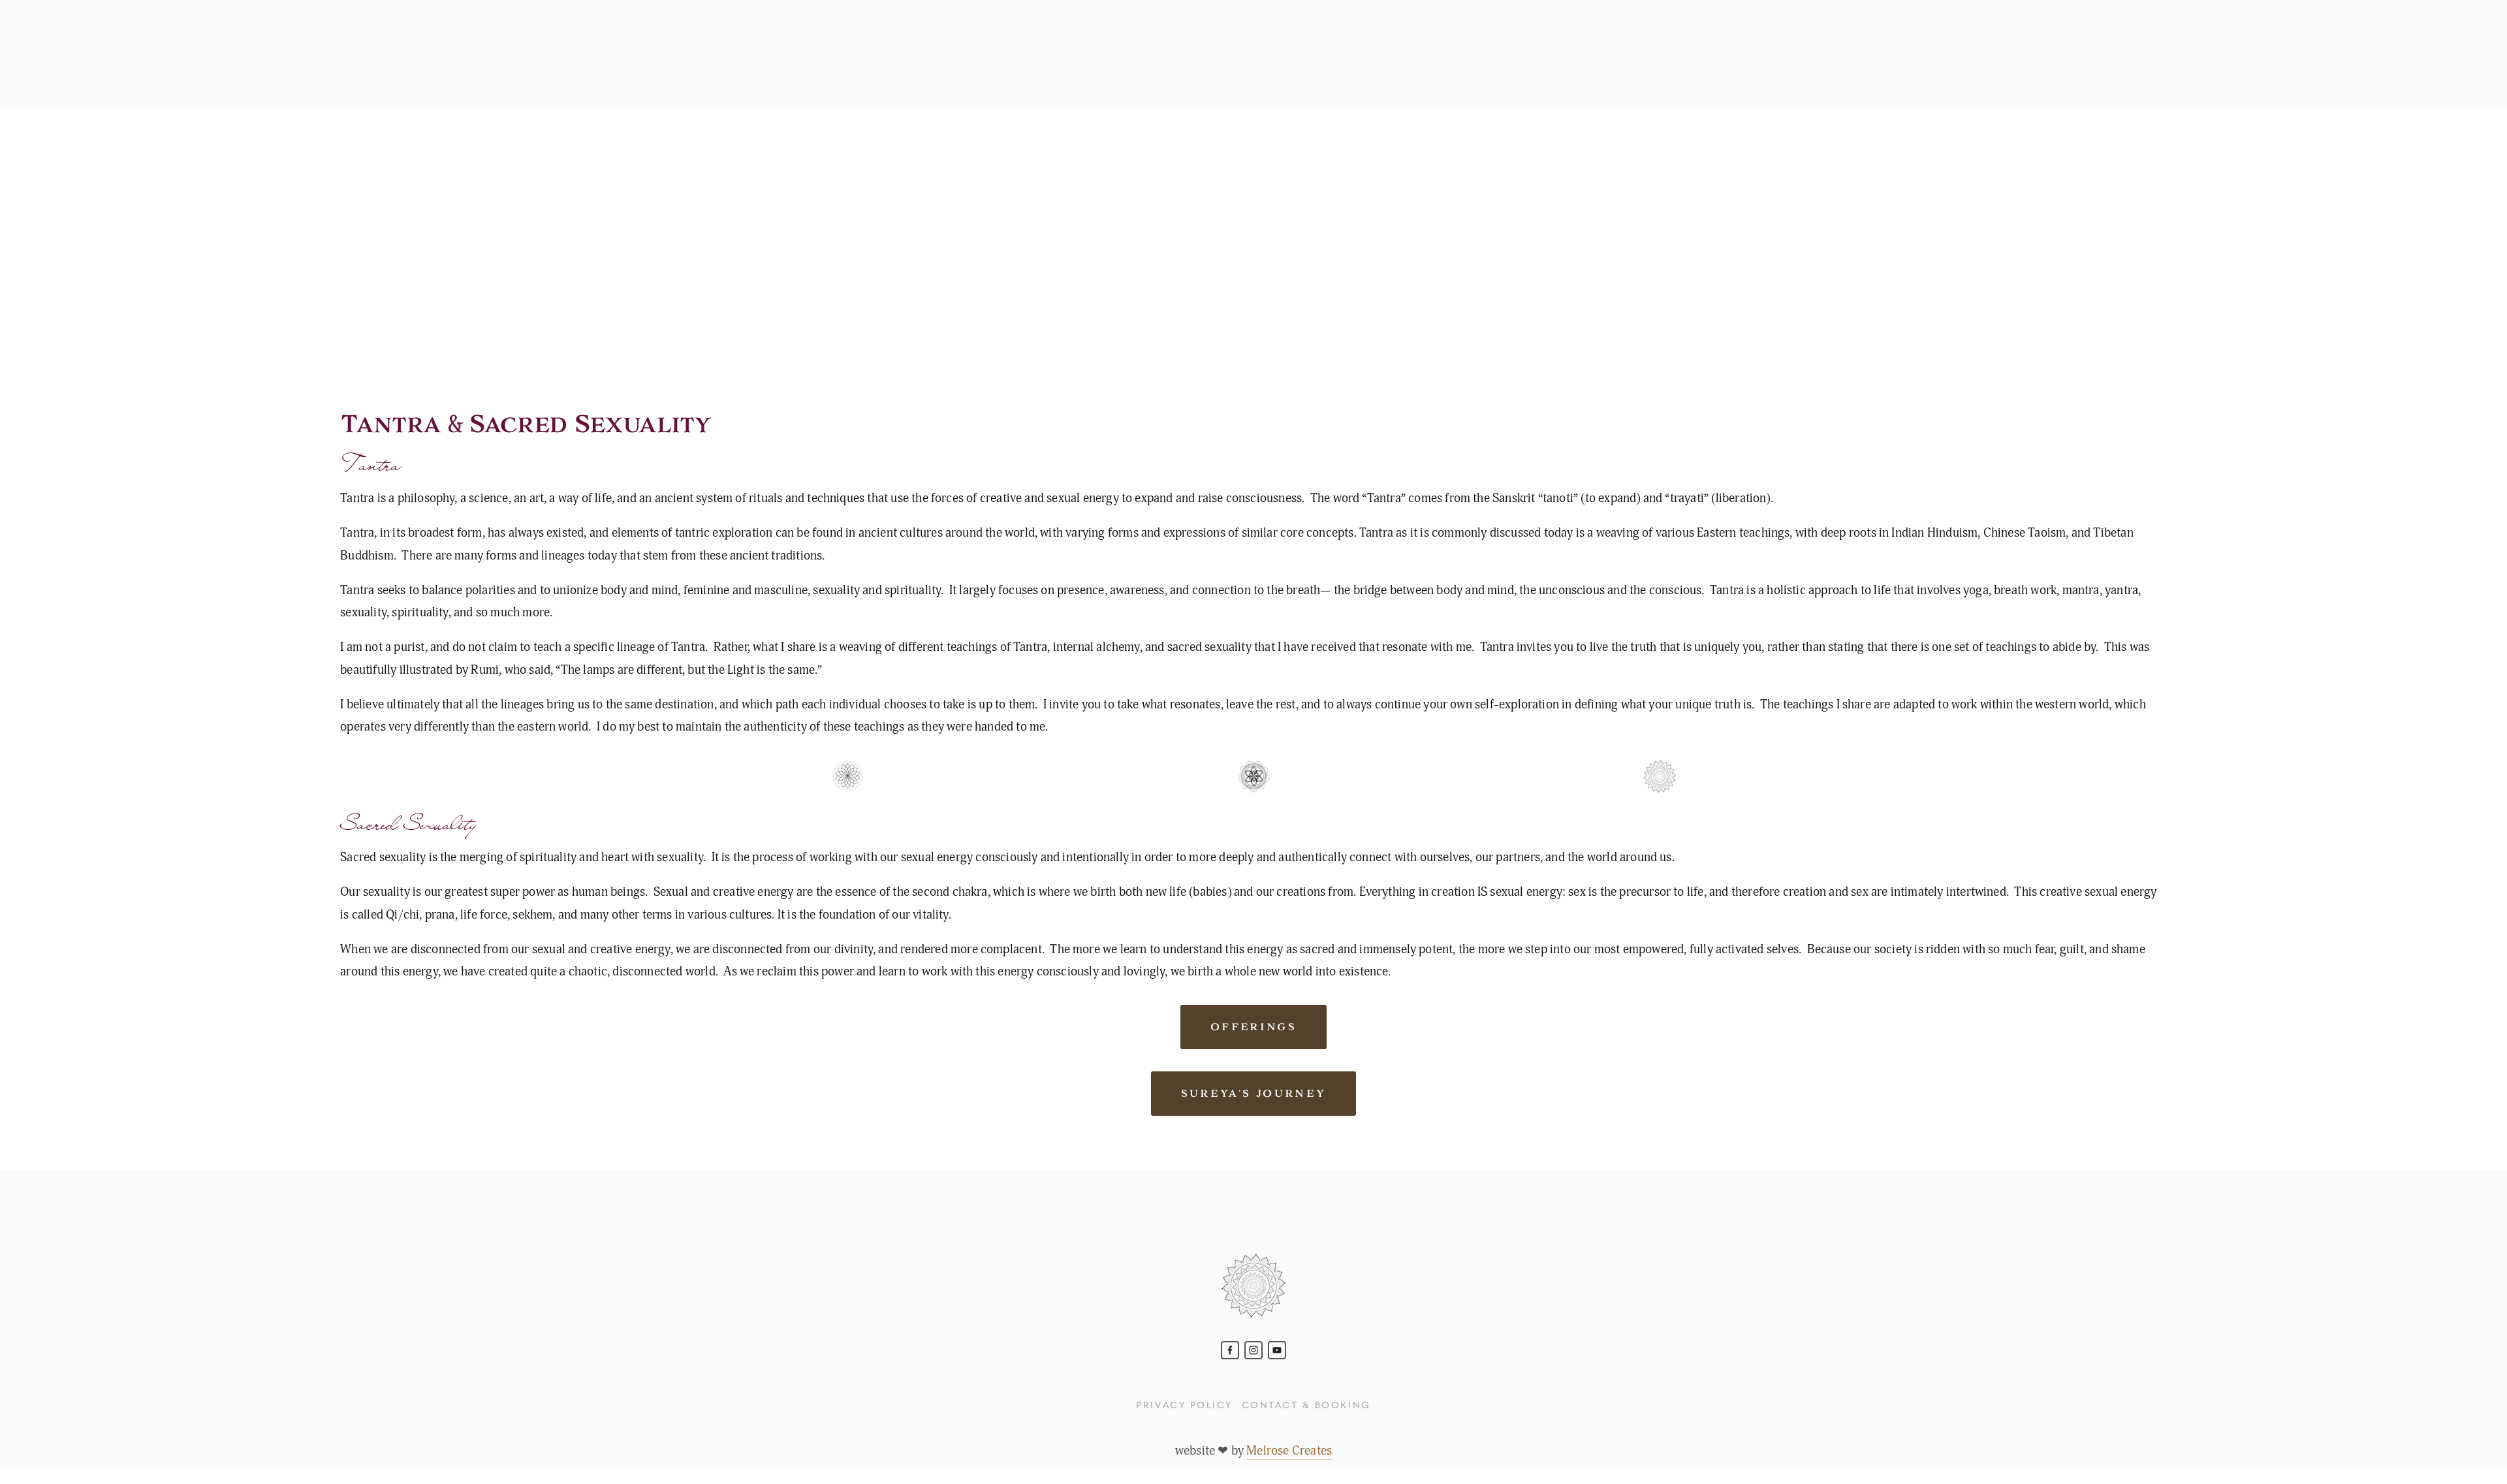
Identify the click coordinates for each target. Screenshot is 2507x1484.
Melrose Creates (1289, 1451)
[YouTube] (1277, 1350)
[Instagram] (1253, 1350)
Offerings (1253, 1027)
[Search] (151, 54)
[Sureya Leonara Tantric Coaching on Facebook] (1230, 1350)
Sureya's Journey (1254, 1094)
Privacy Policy (1184, 1404)
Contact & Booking (1306, 1404)
